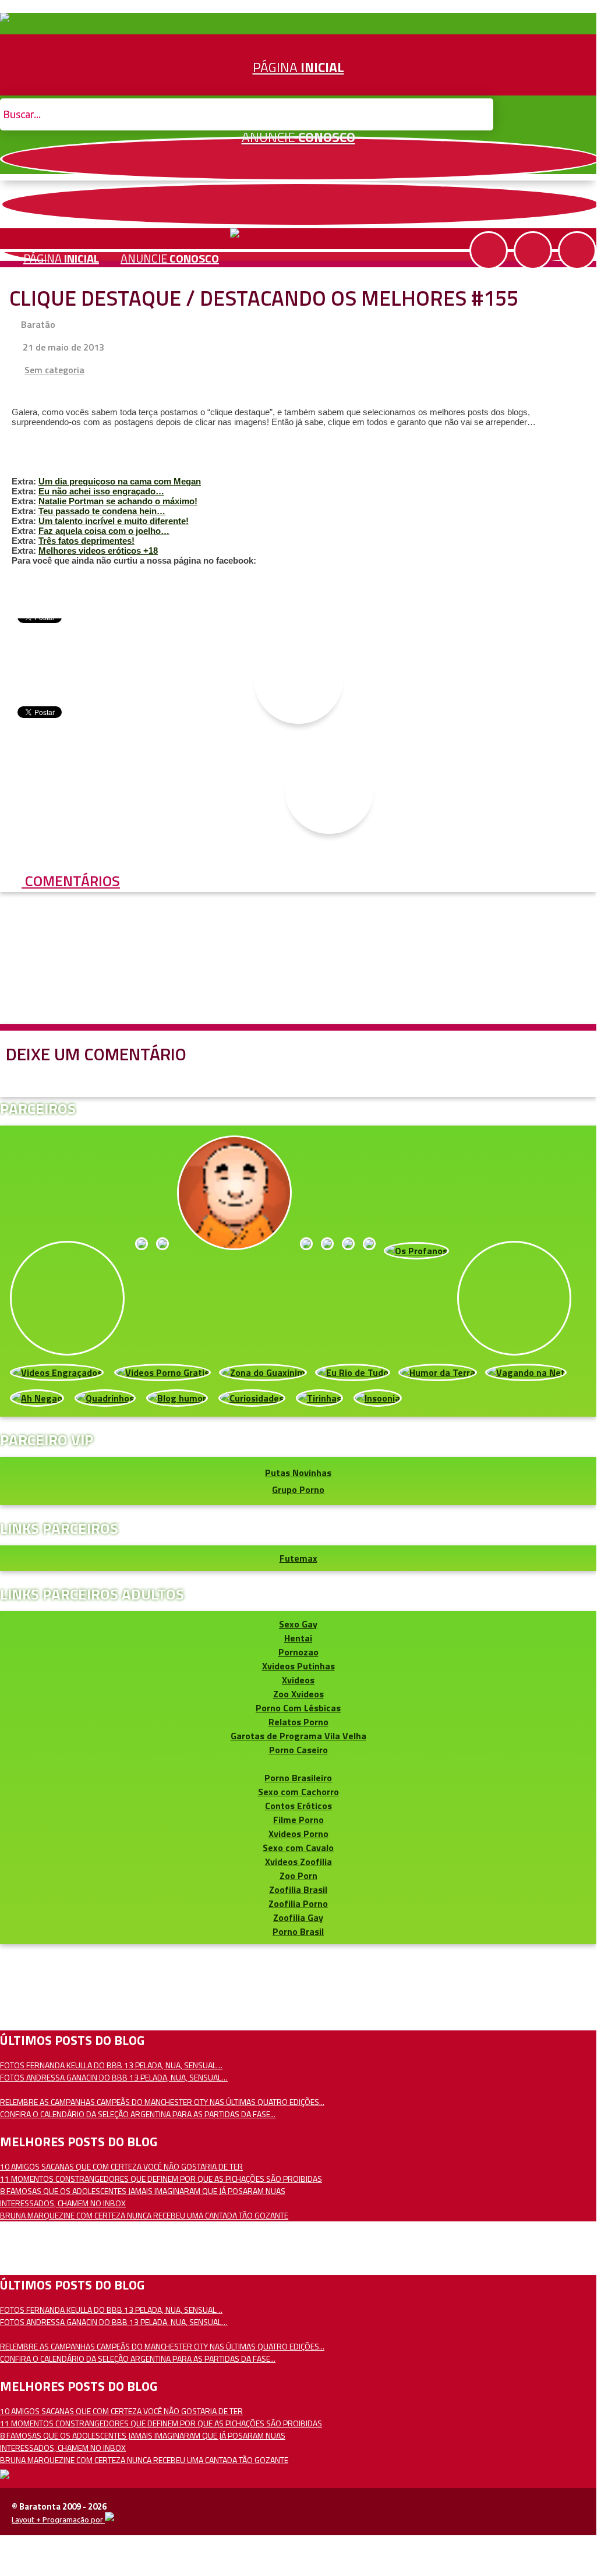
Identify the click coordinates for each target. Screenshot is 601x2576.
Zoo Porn (298, 1876)
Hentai (298, 1638)
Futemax (298, 1558)
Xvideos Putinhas (298, 1666)
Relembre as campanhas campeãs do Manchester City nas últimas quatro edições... (162, 2102)
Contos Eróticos (298, 1806)
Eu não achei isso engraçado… (101, 491)
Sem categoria (54, 370)
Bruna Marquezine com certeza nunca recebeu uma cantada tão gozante (144, 2215)
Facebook (300, 159)
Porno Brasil (298, 1931)
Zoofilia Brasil (298, 1889)
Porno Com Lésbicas (298, 1708)
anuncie (170, 258)
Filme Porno (298, 1820)
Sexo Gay (298, 1624)
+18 (577, 250)
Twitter (300, 204)
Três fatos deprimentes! (86, 541)
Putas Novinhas (298, 1473)
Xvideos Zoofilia (298, 1862)
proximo (36, 1161)
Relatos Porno (298, 1722)
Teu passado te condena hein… (102, 511)
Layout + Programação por (58, 2520)
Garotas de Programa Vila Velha (298, 1736)
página (61, 258)
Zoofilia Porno (298, 1903)
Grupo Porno (298, 1489)
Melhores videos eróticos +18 (98, 551)
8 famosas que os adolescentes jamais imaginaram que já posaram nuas (143, 2191)
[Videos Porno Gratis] (162, 1372)
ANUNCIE (298, 137)
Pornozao (298, 1652)
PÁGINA (298, 67)
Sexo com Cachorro (298, 1792)
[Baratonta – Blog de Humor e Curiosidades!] (5, 19)
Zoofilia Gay (298, 1917)
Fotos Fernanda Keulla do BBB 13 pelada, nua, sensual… (111, 2065)
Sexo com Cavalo (298, 1848)
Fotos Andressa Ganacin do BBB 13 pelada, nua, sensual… (114, 2077)
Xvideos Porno (298, 1834)
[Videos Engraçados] (57, 1372)
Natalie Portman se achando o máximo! (118, 501)
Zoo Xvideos (298, 1694)
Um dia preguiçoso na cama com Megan (120, 481)
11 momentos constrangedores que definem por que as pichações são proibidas (161, 2179)
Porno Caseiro (298, 1750)
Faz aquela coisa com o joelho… (104, 531)
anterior (561, 1161)
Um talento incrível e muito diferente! (114, 521)
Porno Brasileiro (298, 1778)
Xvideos (298, 1680)
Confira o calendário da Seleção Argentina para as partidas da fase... (138, 2114)
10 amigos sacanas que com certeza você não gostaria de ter (121, 2166)
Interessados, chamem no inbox (63, 2203)
